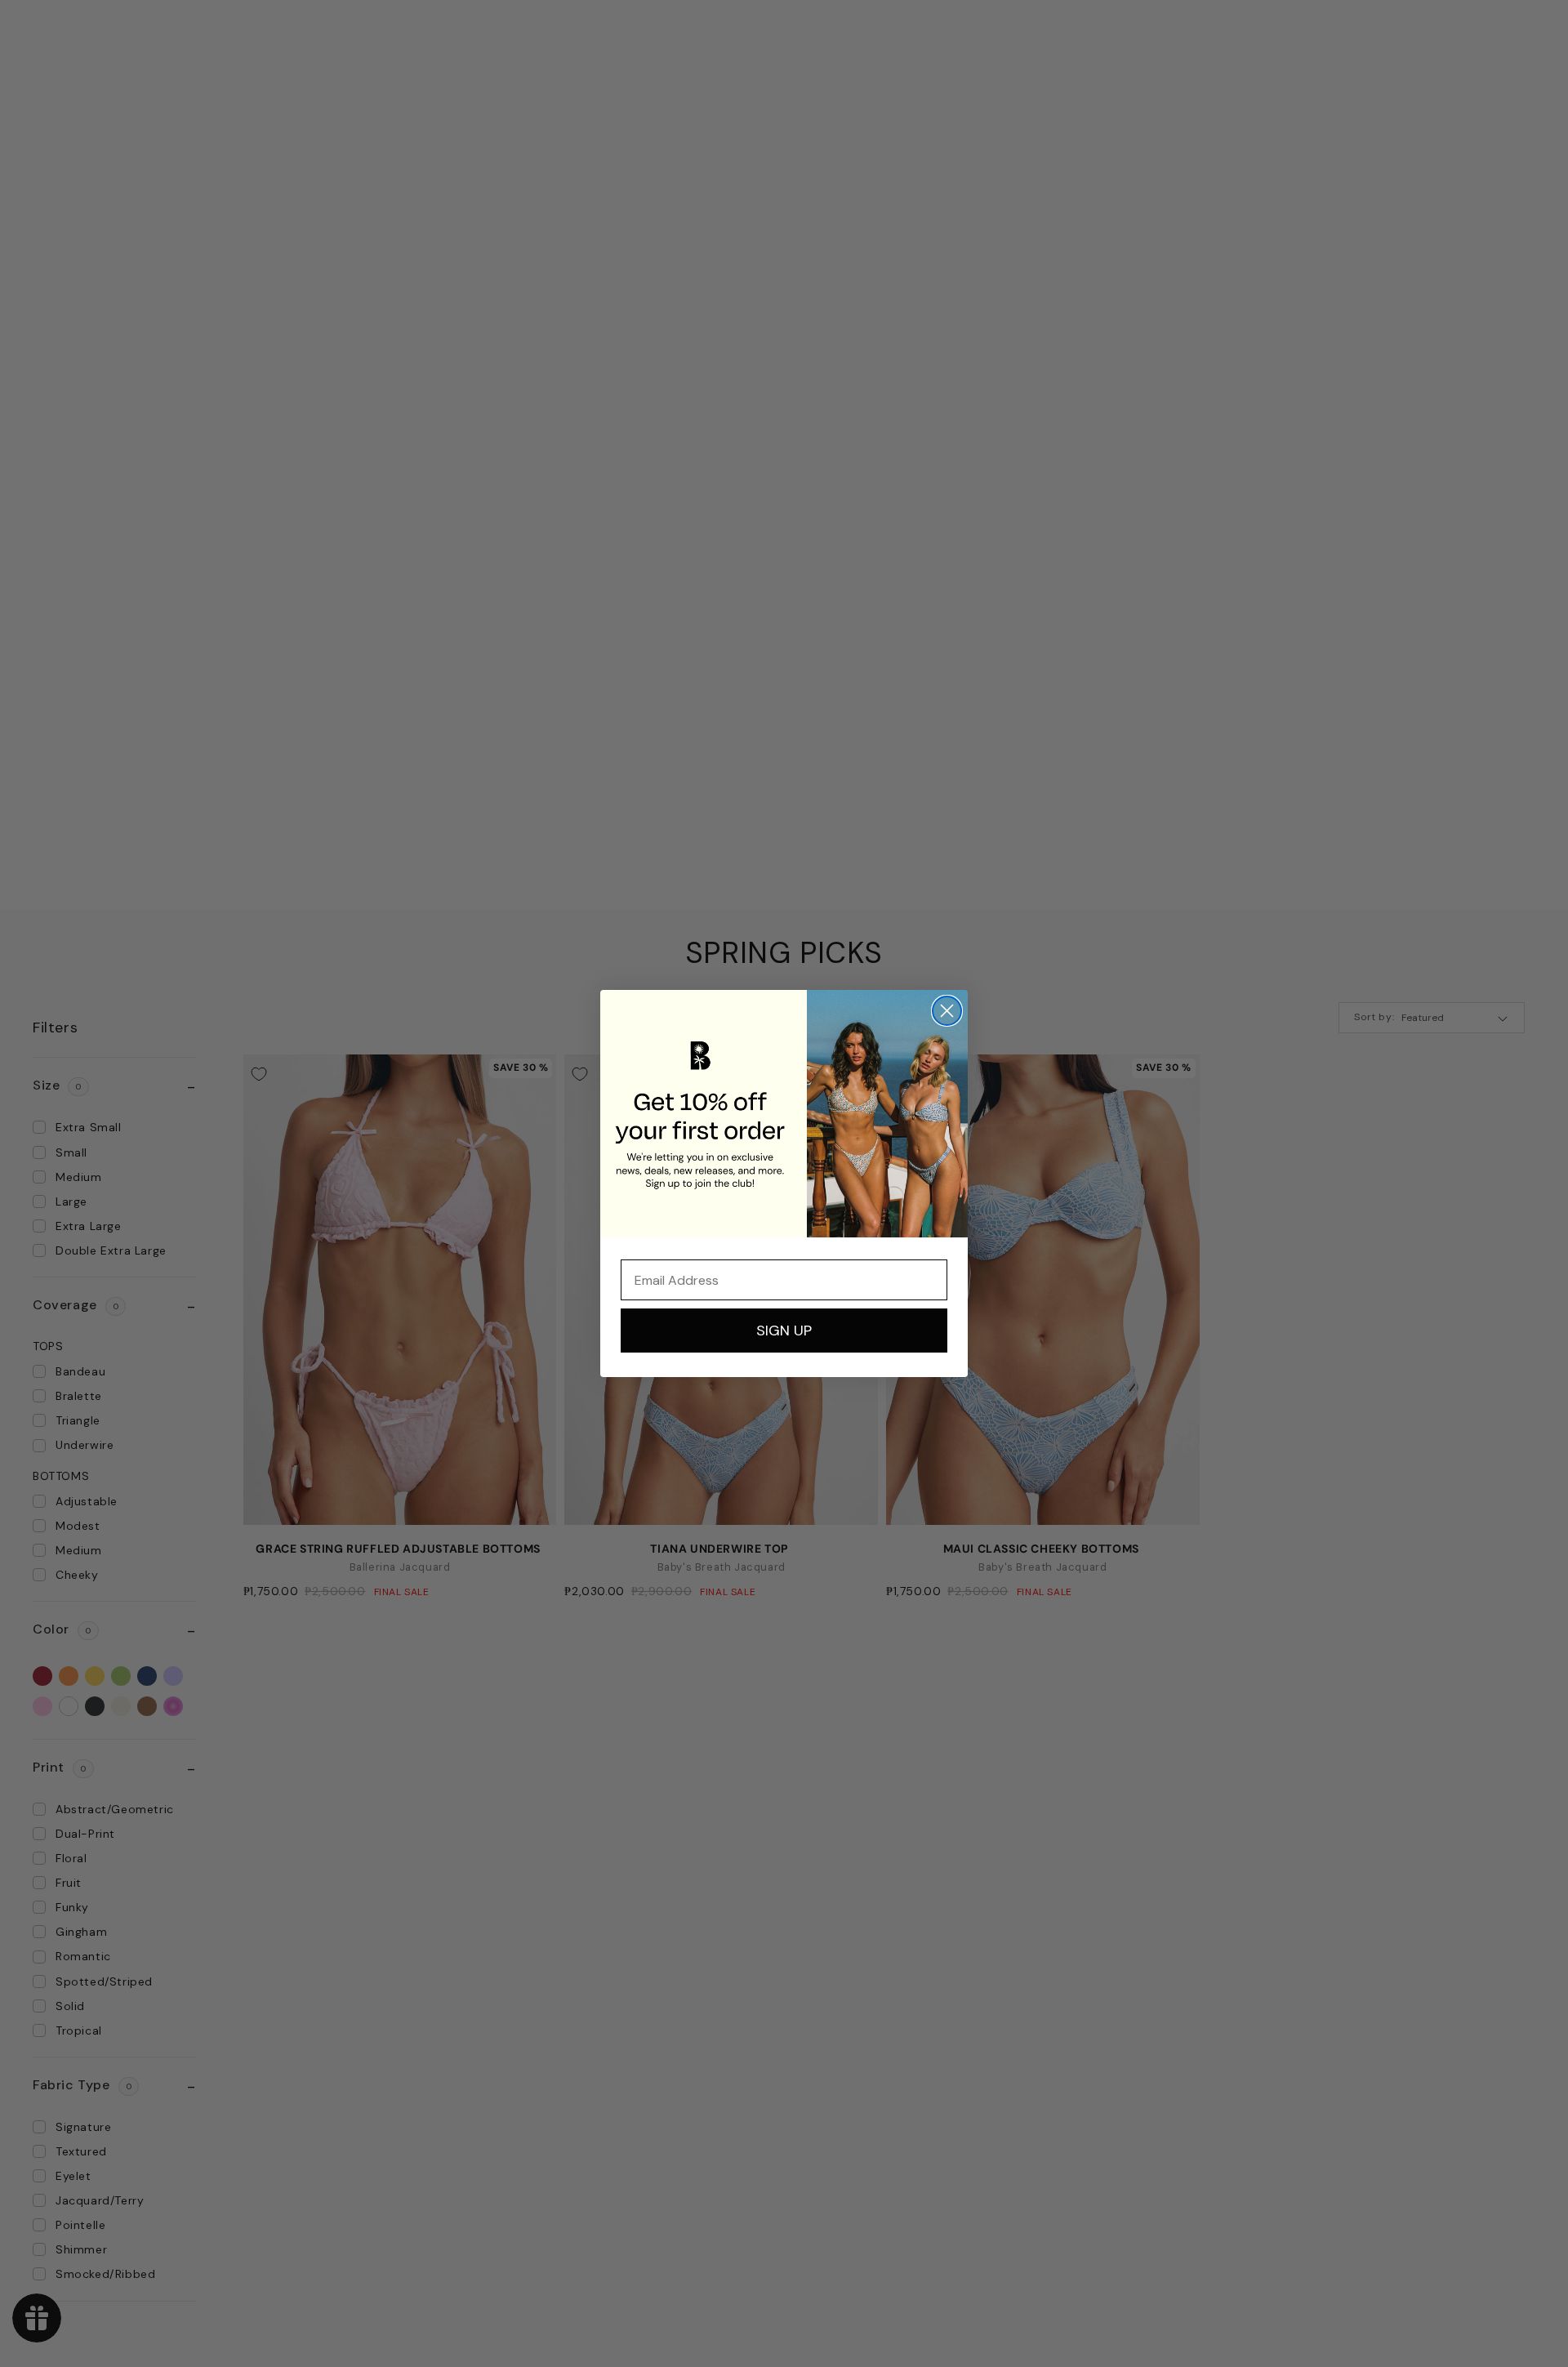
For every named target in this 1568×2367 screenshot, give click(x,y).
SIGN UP (784, 1331)
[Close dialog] (947, 1011)
